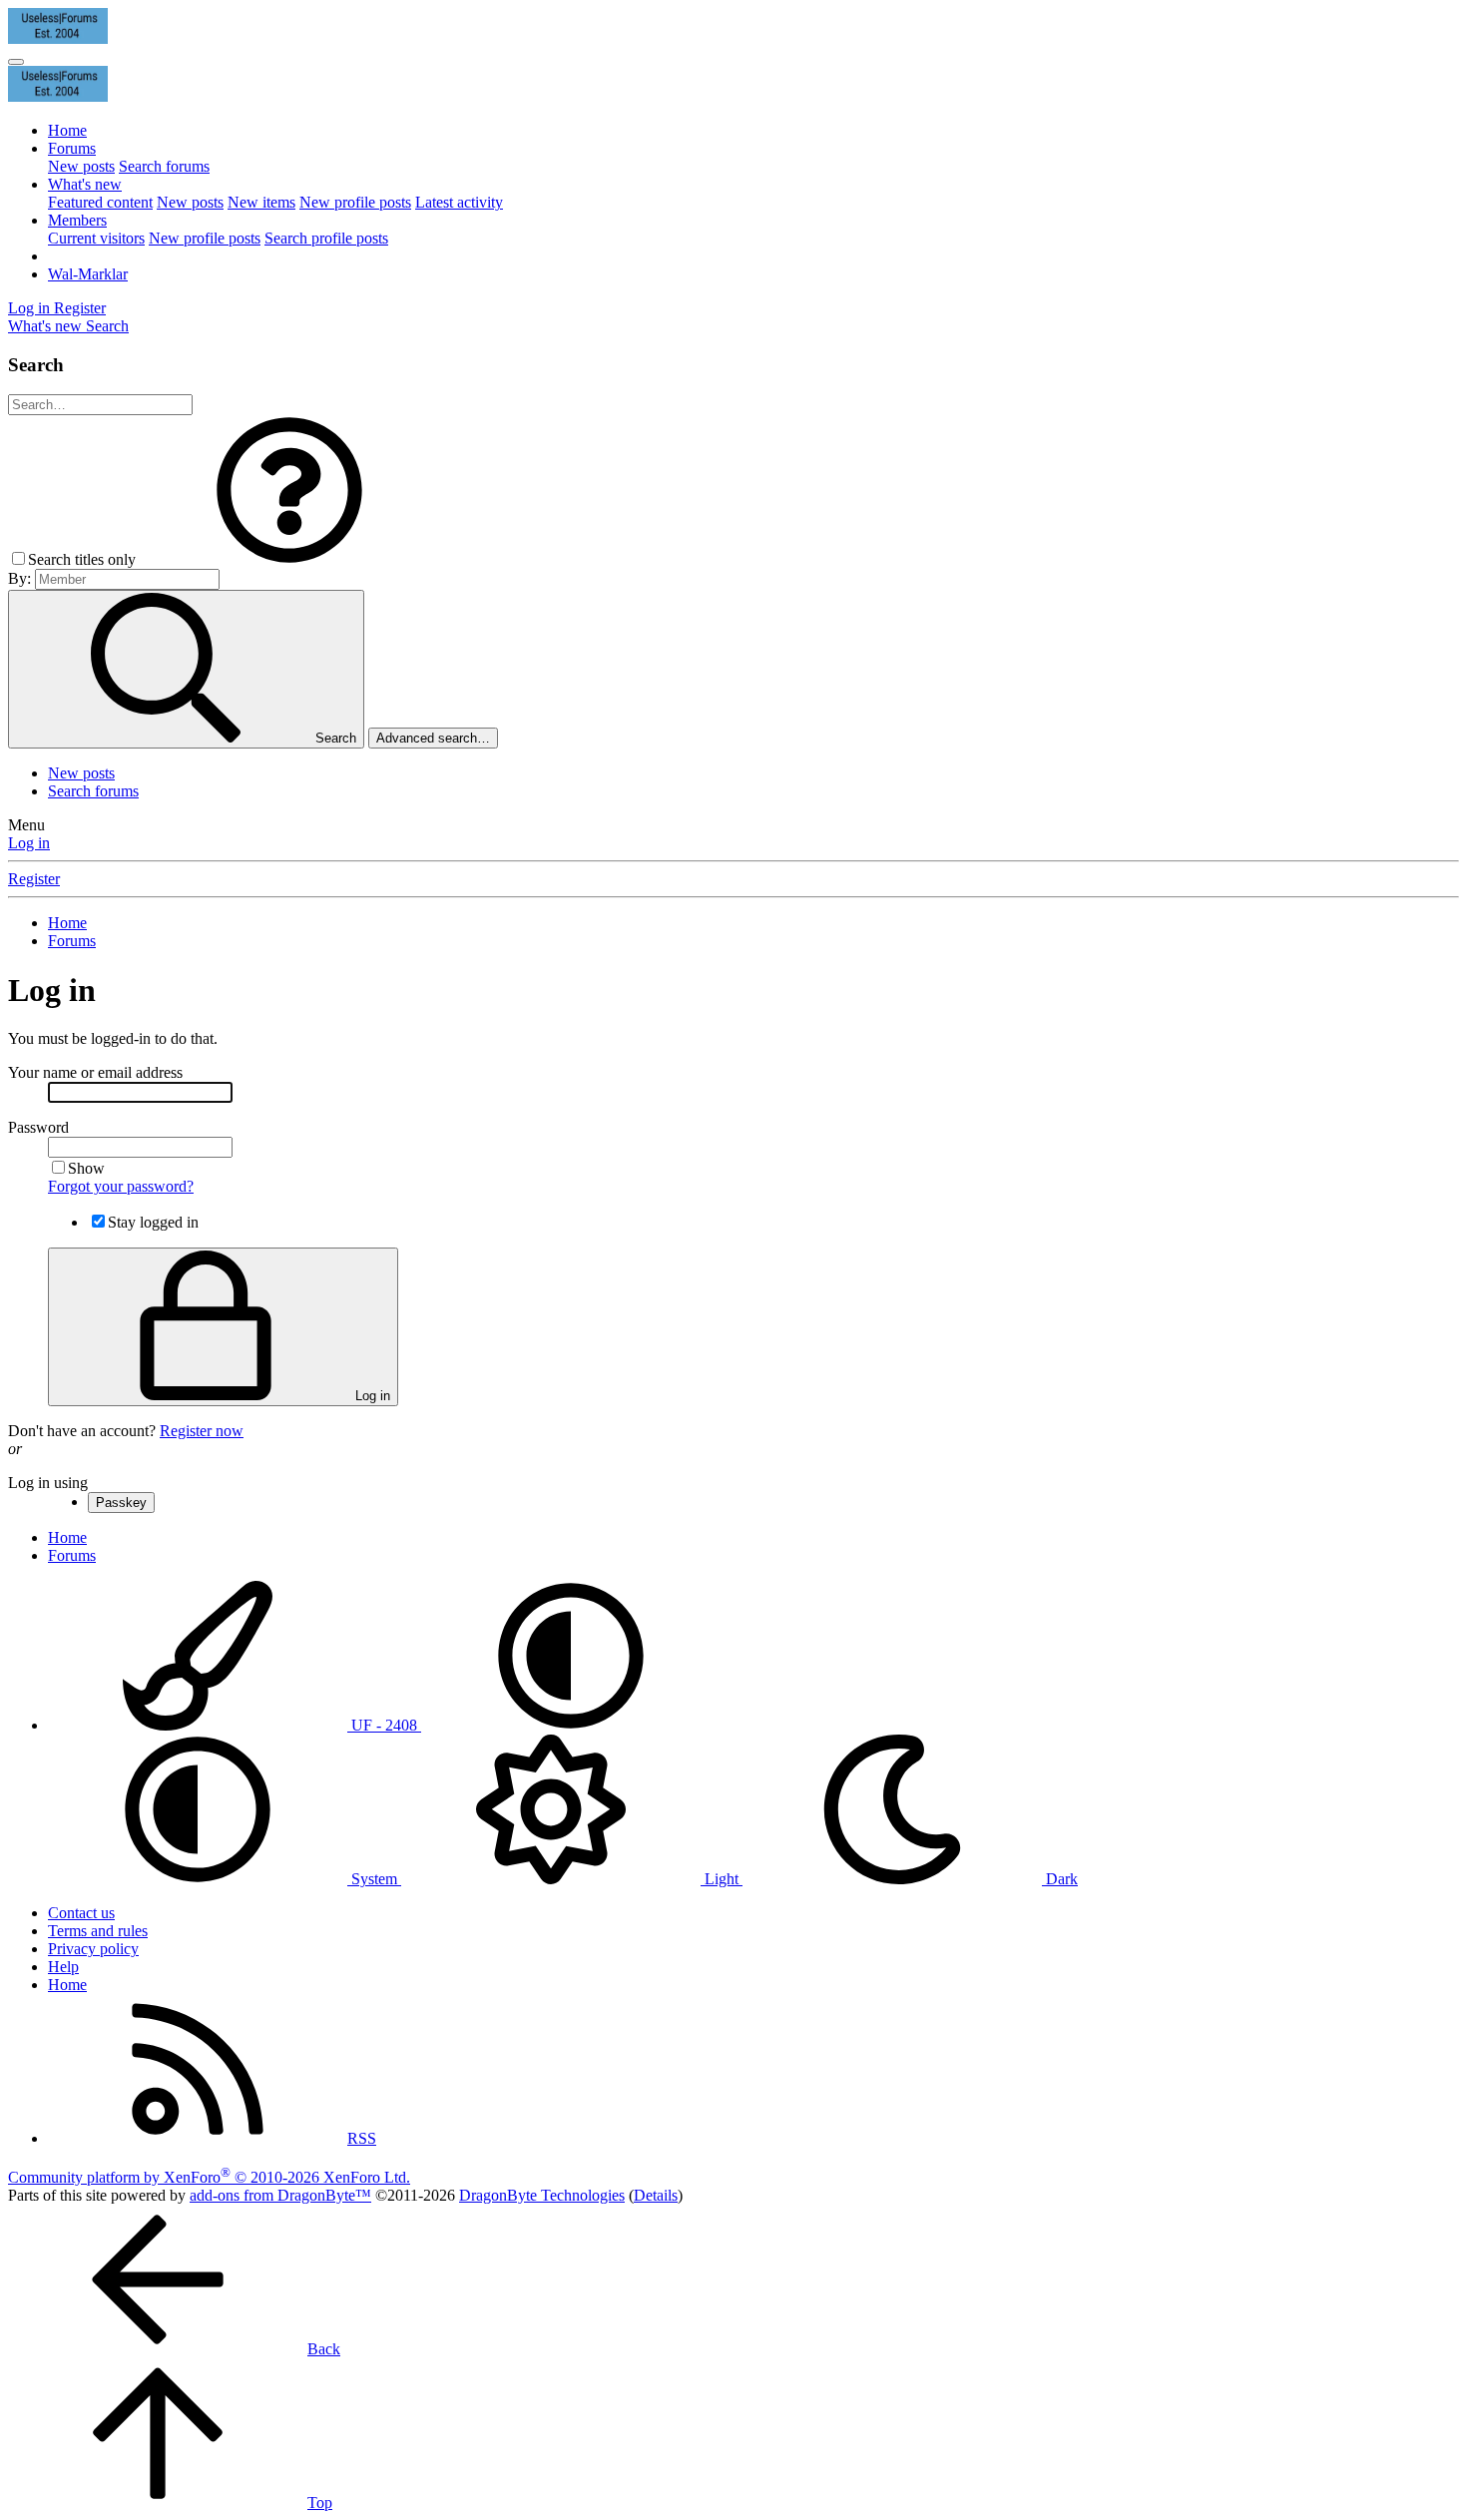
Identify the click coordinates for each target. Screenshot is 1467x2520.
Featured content (100, 202)
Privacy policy (93, 1949)
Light (722, 1879)
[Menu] (16, 62)
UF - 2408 (384, 1725)
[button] (289, 559)
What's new (85, 184)
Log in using (48, 1483)
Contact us (81, 1913)
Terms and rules (98, 1931)
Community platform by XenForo (209, 2177)
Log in (29, 843)
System (374, 1879)
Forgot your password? (121, 1186)
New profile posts (355, 202)
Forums (72, 148)
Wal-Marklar (88, 274)
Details (656, 2195)
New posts (81, 166)
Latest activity (459, 202)
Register (34, 879)
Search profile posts (326, 238)
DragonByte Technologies (542, 2195)
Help (63, 1967)
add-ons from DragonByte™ (280, 2195)
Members (77, 220)
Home (67, 130)
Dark (1060, 1879)
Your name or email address (95, 1072)
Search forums (164, 166)
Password (38, 1127)
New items (261, 202)
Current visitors (96, 238)
